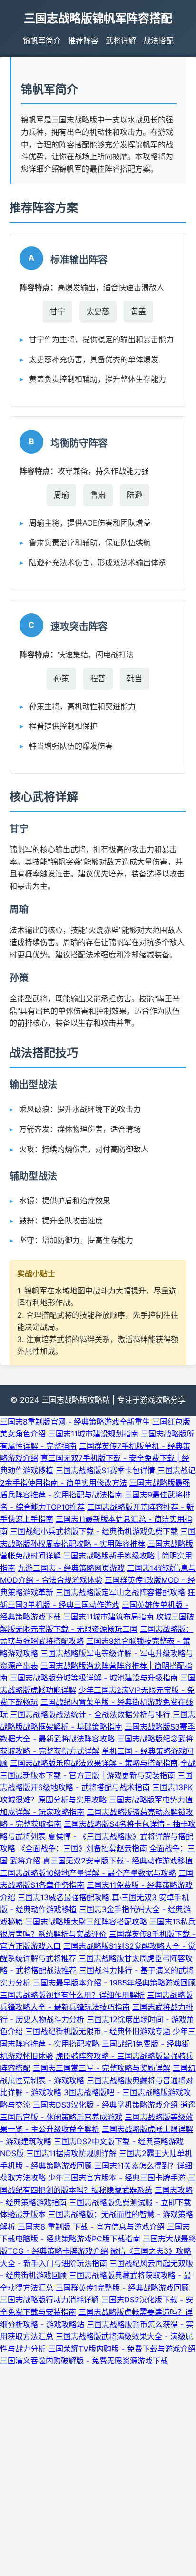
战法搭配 (158, 41)
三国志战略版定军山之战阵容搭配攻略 (120, 1592)
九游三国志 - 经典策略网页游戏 (71, 1568)
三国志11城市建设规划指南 (93, 1434)
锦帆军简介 (42, 41)
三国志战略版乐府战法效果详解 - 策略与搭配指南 (94, 1763)
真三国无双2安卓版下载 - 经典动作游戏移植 (118, 1861)
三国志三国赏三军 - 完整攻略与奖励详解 (102, 2068)
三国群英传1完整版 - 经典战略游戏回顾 (122, 2288)
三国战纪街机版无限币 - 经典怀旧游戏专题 (98, 2031)
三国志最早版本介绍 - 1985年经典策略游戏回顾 (114, 1983)
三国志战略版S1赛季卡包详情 (105, 1470)
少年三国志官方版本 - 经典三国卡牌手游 (117, 2178)
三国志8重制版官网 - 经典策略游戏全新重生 (75, 1422)
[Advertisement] (98, 2470)
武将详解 (121, 41)
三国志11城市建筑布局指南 (108, 1617)
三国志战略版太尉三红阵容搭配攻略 (86, 1922)
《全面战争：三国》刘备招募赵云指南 (82, 1848)
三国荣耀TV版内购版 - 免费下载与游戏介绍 (122, 2349)
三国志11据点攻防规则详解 (71, 2153)
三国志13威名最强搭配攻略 (64, 1897)
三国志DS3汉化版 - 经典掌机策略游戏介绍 (105, 2105)
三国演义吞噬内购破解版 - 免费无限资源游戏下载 (84, 2361)
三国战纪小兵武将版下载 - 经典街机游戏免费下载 (94, 1531)
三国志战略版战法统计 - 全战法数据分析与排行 (90, 1714)
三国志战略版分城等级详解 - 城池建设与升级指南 (94, 1678)
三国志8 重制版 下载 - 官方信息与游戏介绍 (91, 2227)
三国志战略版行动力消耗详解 (49, 2300)
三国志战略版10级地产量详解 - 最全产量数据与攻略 (88, 1873)
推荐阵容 (83, 41)
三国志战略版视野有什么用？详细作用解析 (72, 1995)
